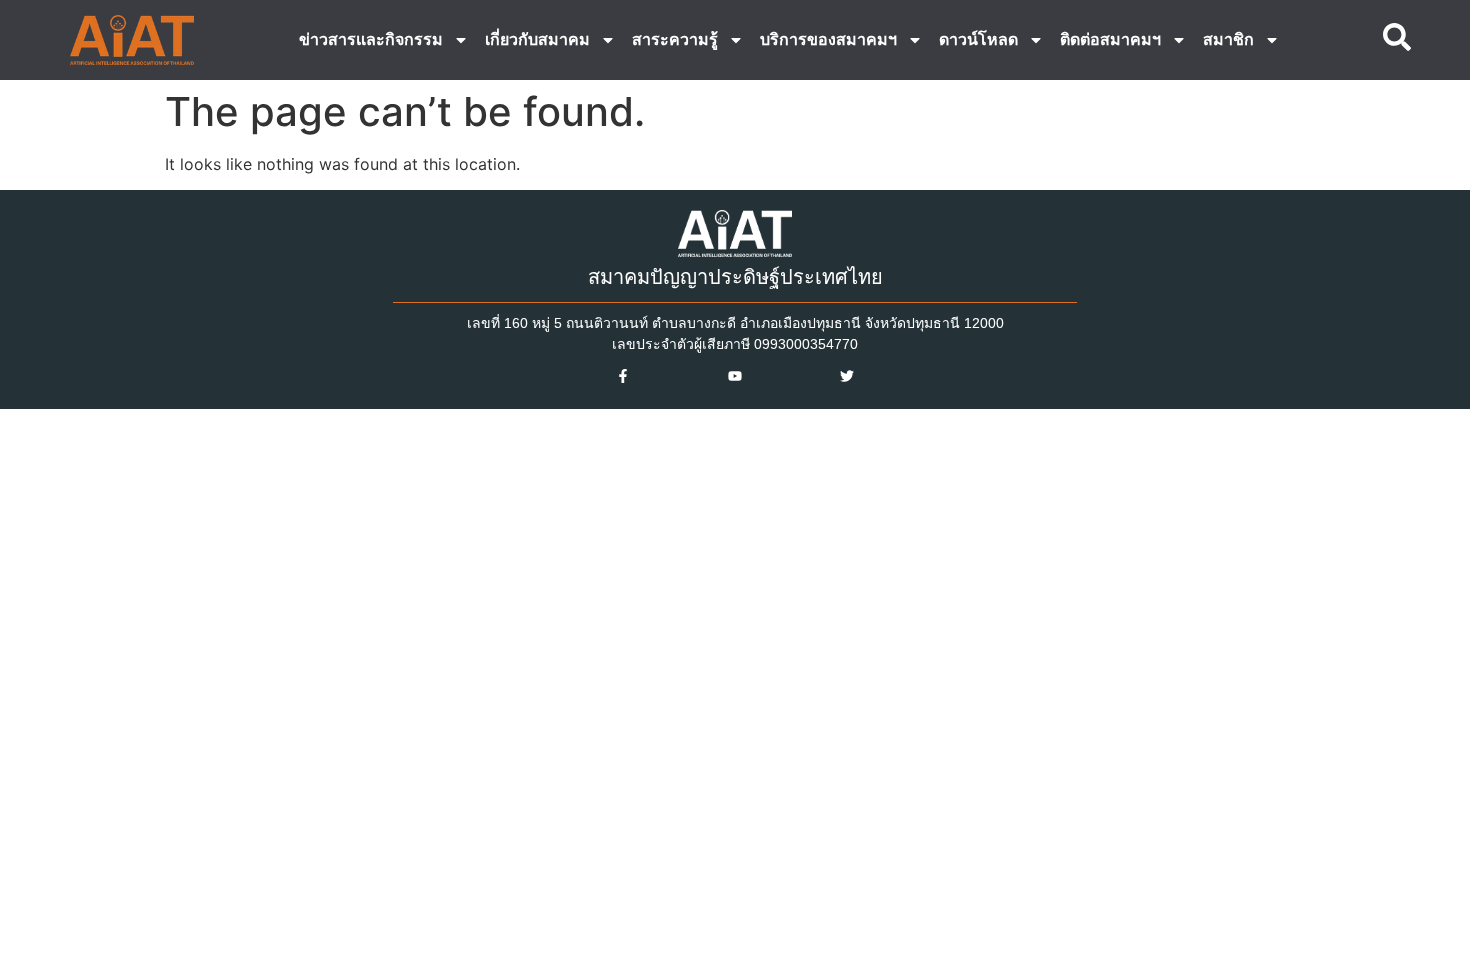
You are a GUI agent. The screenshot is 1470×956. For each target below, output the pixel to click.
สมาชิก (1228, 39)
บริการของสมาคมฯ (828, 39)
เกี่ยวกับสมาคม (537, 39)
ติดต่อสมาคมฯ (1110, 39)
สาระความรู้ (675, 39)
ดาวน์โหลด (978, 39)
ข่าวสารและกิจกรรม (371, 39)
